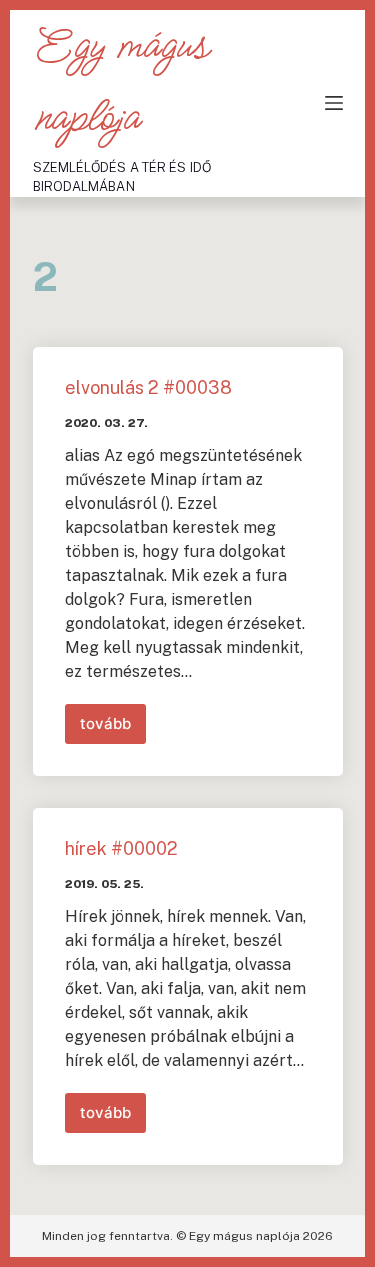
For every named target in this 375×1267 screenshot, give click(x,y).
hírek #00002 (121, 848)
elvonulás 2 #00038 (148, 387)
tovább (113, 729)
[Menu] (334, 103)
